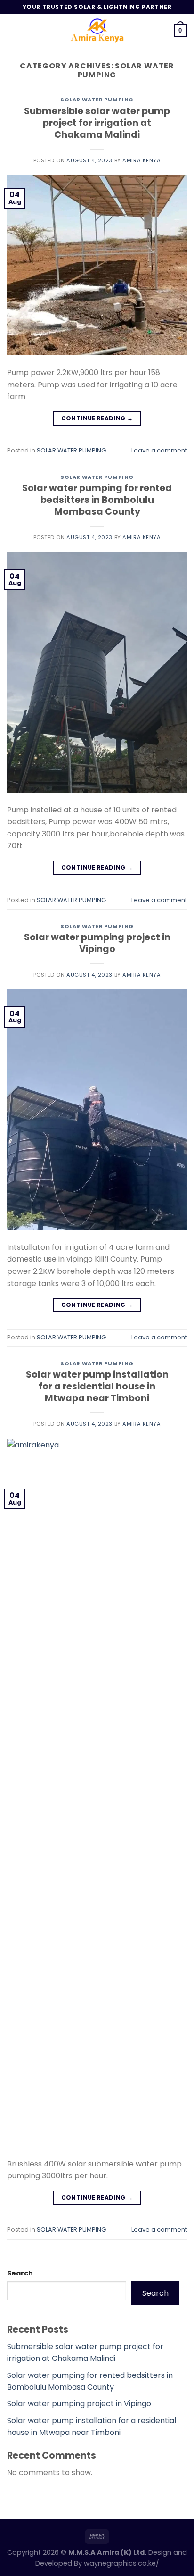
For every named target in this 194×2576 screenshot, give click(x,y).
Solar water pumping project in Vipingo (97, 943)
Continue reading (97, 418)
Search (20, 2273)
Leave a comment (159, 450)
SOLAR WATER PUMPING (97, 100)
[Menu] (13, 30)
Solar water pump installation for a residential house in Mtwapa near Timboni (97, 1386)
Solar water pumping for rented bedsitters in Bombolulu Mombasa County (97, 500)
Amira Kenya (141, 160)
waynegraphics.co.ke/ (121, 2563)
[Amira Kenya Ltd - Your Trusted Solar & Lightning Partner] (97, 31)
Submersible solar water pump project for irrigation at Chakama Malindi (97, 123)
